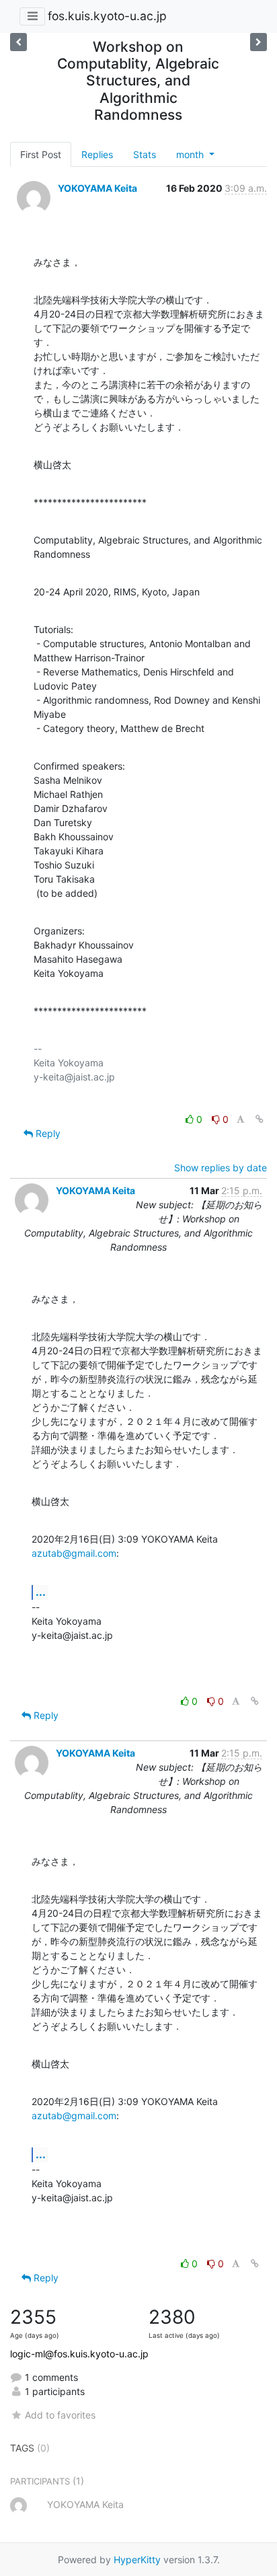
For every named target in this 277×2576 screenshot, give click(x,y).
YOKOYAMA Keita (97, 188)
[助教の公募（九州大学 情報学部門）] (18, 42)
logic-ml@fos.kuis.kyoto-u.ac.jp (79, 2354)
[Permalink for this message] (260, 1119)
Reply (47, 1133)
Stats (145, 154)
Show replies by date (221, 1168)
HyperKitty (137, 2560)
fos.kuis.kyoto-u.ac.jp (107, 16)
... (41, 1592)
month (191, 154)
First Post (41, 154)
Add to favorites (60, 2415)
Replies (97, 154)
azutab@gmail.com (74, 1553)
